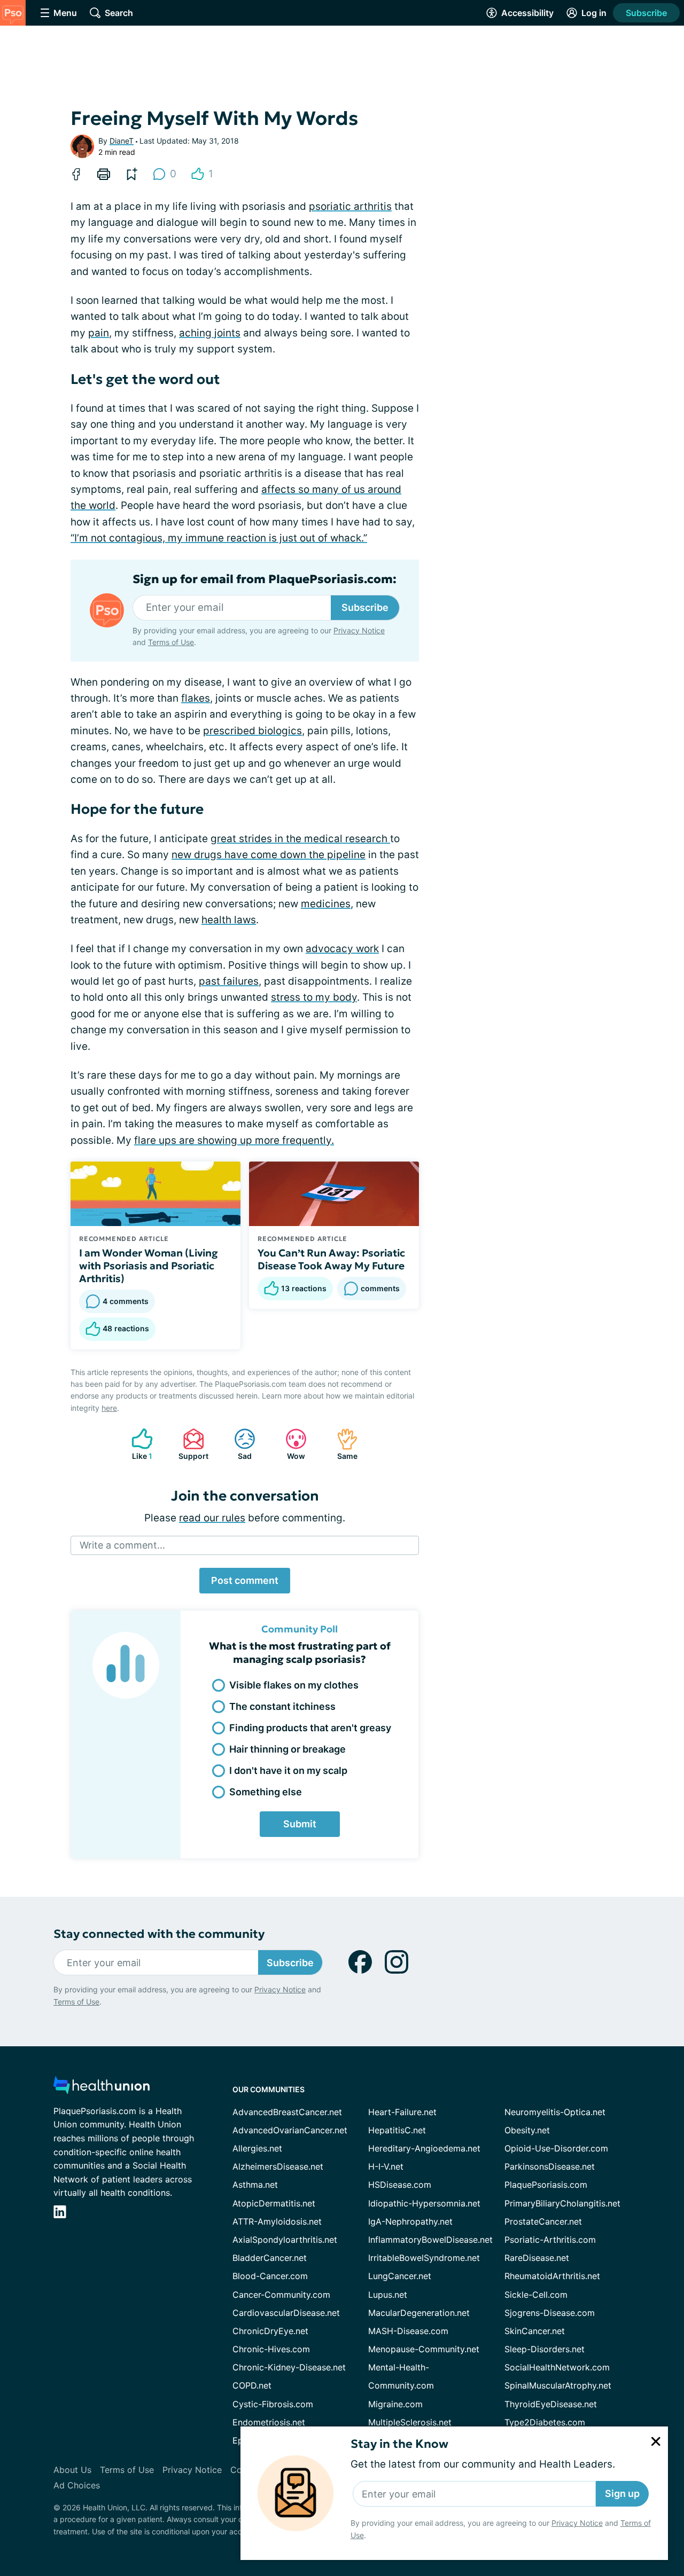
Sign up (622, 2493)
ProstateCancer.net (543, 2221)
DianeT (122, 141)
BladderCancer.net (270, 2258)
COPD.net (252, 2385)
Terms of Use (171, 642)
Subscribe (646, 13)
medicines (326, 904)
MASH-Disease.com (408, 2331)
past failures (229, 981)
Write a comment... (122, 1545)
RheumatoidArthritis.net (552, 2276)
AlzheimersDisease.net (278, 2166)
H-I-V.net (386, 2166)
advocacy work (342, 949)
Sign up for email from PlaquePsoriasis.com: (265, 579)
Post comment (245, 1580)
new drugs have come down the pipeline (269, 855)
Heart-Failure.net (402, 2112)
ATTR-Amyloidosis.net (277, 2221)
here (109, 1408)
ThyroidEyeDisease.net (551, 2404)
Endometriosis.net (269, 2422)
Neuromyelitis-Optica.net (555, 2112)
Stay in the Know (399, 2444)
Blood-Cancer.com (270, 2276)
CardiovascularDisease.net (286, 2313)
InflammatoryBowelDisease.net (430, 2240)
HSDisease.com (400, 2185)
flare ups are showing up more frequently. (234, 1140)
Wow (290, 1444)
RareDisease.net (537, 2258)
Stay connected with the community (159, 1934)
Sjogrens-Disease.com (550, 2313)
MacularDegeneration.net (419, 2313)
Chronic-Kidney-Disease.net (289, 2367)
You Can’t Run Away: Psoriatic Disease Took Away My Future (331, 1259)
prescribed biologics (252, 731)
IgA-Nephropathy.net (410, 2221)
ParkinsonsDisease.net (550, 2166)
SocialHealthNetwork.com (557, 2367)
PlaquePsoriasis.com (546, 2185)
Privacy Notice (577, 2523)
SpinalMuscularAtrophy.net (558, 2385)
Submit (300, 1824)
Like (137, 1444)
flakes (196, 698)
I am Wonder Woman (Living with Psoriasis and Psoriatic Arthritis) (149, 1266)
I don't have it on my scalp (288, 1770)
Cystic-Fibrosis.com (273, 2404)
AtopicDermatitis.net (274, 2203)
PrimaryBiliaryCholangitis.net (562, 2203)
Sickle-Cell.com (536, 2295)
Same (342, 1444)
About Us (72, 2470)
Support (190, 1444)
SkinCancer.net (535, 2331)
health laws (229, 920)
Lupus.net (388, 2295)
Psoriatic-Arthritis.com (550, 2240)
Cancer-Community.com (281, 2295)
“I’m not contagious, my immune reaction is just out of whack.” (219, 538)
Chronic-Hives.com (271, 2349)
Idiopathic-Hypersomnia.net (424, 2203)
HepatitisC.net (397, 2130)
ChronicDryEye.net (270, 2331)
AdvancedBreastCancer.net (287, 2112)
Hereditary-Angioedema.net (424, 2148)
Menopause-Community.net (424, 2349)
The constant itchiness (282, 1706)
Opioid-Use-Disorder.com (556, 2148)
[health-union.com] (102, 2088)
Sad (238, 1444)
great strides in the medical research (300, 839)
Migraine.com (395, 2404)
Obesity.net (527, 2130)
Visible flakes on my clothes (294, 1685)
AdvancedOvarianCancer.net (290, 2130)
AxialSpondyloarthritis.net (285, 2240)
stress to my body (314, 997)
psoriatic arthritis (350, 206)
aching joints (210, 333)
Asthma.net (255, 2185)
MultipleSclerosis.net (410, 2422)
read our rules (212, 1518)
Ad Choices (77, 2485)
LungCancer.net (400, 2276)
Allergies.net (257, 2148)
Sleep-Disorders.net (545, 2349)
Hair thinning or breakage (287, 1749)
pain (99, 333)
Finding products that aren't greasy (310, 1728)
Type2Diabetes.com (545, 2422)
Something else (266, 1792)
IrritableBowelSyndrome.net (424, 2258)
